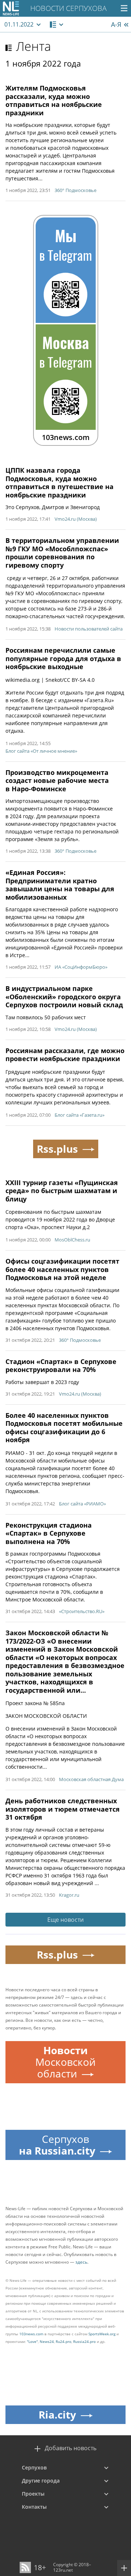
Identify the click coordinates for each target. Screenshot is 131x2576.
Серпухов (34, 2467)
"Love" (32, 2341)
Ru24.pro (63, 2341)
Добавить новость (71, 2448)
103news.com (31, 2334)
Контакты (34, 2507)
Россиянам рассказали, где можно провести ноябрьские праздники (65, 1055)
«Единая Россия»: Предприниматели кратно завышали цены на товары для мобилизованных (60, 885)
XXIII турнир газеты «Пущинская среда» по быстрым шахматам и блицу (62, 1191)
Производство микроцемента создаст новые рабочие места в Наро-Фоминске (57, 781)
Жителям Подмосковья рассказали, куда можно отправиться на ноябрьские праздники (54, 100)
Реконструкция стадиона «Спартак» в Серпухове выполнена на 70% (49, 1533)
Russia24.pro (84, 2341)
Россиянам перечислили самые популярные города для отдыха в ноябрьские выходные (63, 658)
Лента (33, 46)
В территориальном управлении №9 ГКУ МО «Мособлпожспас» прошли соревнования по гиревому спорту (62, 553)
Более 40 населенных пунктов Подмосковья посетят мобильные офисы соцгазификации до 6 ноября (64, 1428)
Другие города (41, 2481)
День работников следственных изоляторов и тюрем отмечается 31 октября (63, 1809)
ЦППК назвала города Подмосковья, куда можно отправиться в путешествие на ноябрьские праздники (59, 483)
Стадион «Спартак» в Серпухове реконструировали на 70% (61, 1366)
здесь (81, 2262)
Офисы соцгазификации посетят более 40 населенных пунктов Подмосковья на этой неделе (62, 1269)
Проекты (33, 2494)
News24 (47, 2341)
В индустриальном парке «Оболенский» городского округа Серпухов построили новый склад (64, 997)
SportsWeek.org (102, 2334)
